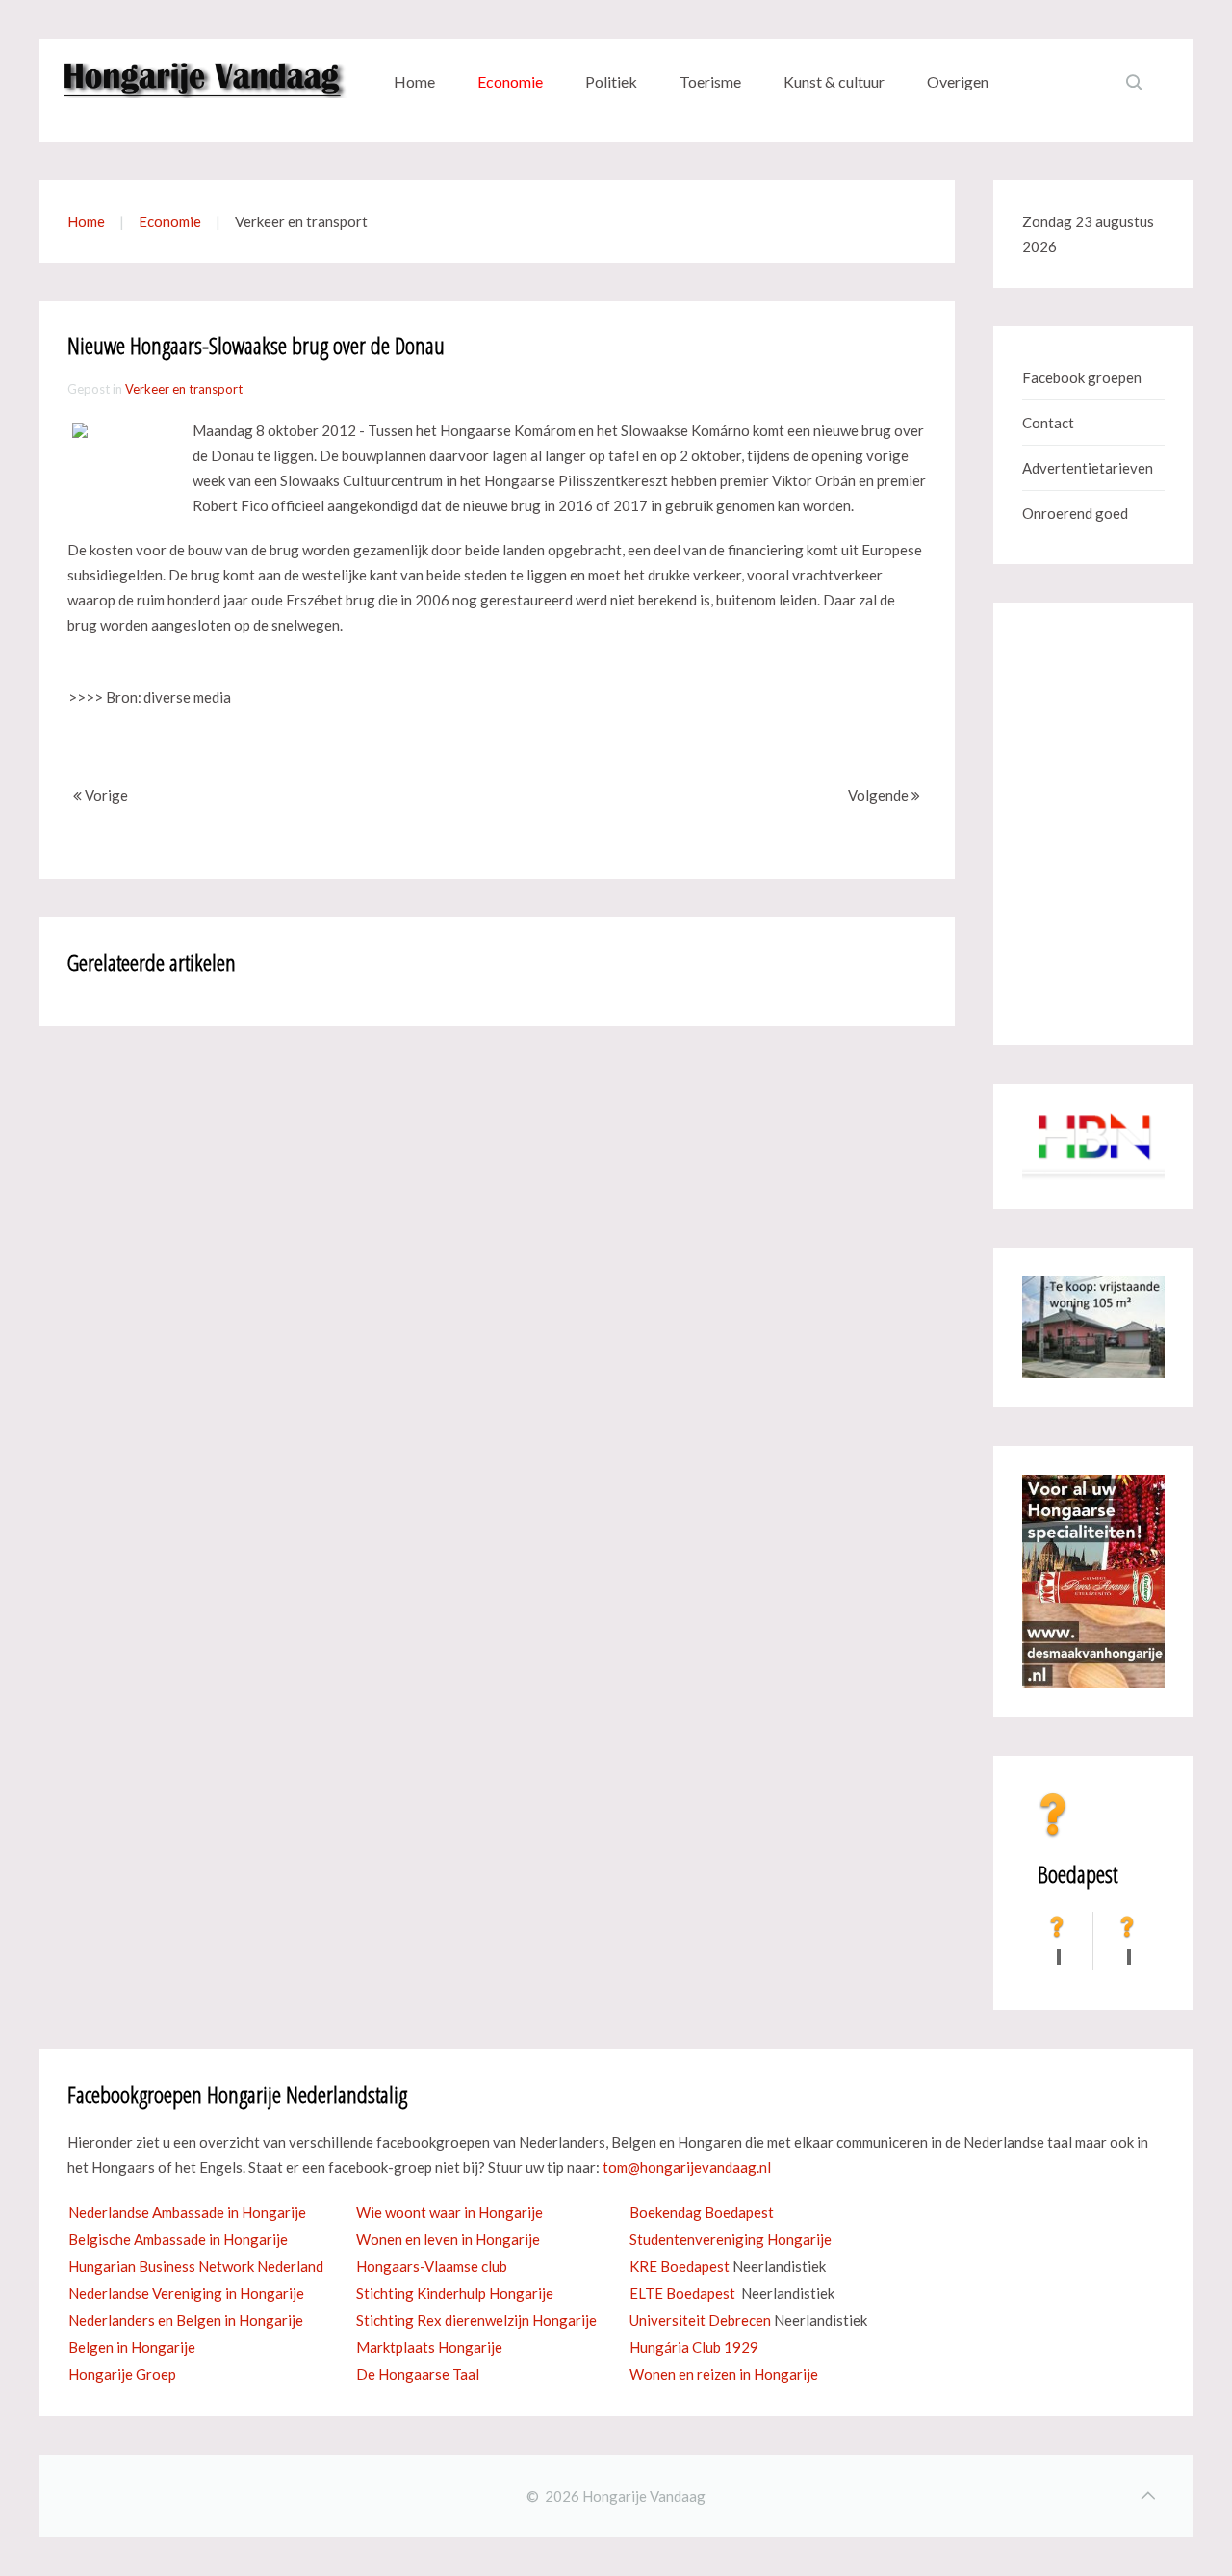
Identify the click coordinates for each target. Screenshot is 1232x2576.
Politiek (611, 81)
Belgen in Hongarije (132, 2347)
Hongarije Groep (122, 2374)
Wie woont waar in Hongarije (449, 2212)
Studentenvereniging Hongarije (731, 2239)
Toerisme (710, 81)
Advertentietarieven (1088, 468)
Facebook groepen (1082, 377)
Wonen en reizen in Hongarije (724, 2374)
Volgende (880, 795)
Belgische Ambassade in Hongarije (178, 2239)
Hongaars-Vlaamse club (432, 2266)
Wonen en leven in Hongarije (448, 2239)
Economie (510, 81)
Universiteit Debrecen (700, 2320)
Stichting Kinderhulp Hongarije (455, 2293)
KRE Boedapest (680, 2266)
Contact (1048, 423)
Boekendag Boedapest (702, 2212)
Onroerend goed (1075, 513)
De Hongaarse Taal (418, 2374)
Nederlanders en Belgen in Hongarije (186, 2320)
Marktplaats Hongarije (429, 2347)
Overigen (958, 81)
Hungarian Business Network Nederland (196, 2266)
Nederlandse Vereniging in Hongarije (186, 2293)
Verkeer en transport (184, 389)
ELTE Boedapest (682, 2293)
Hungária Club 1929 (694, 2347)
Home (414, 81)
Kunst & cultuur (834, 81)
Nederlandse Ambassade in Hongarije (187, 2212)
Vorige (105, 795)
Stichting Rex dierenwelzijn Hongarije (476, 2320)
